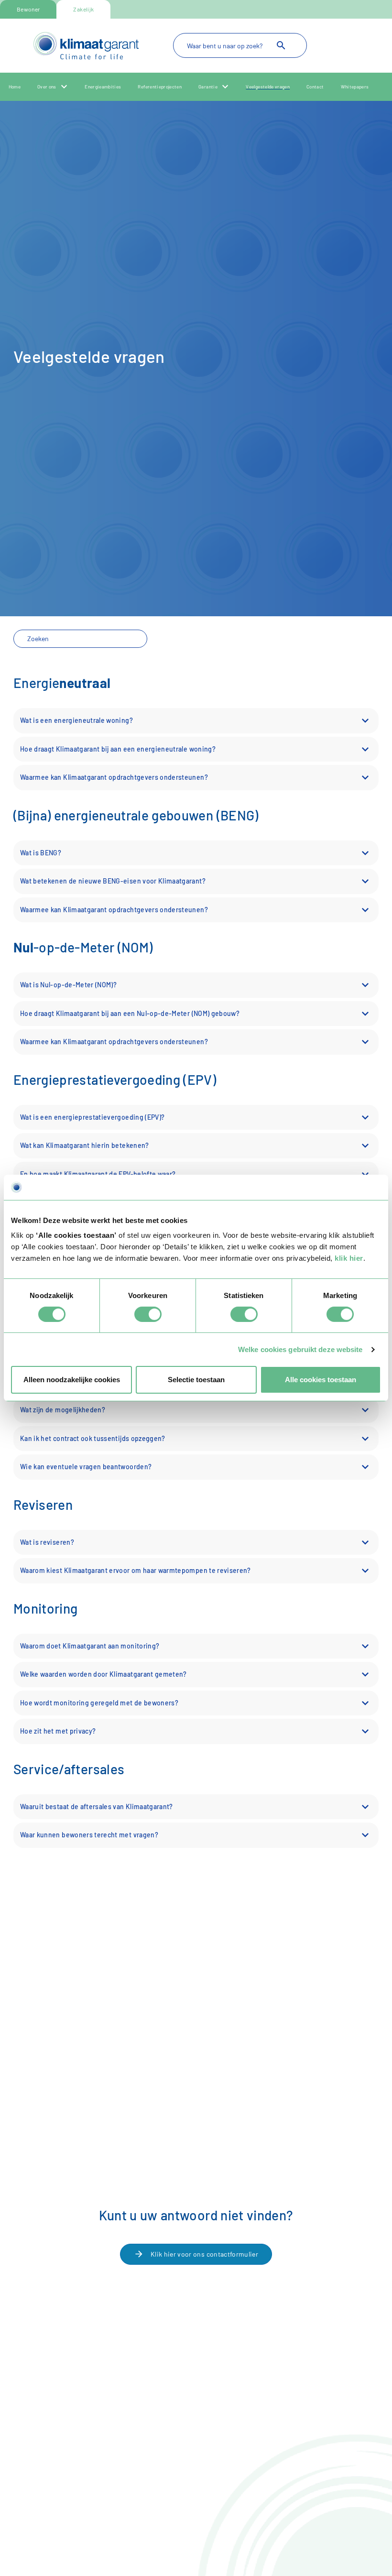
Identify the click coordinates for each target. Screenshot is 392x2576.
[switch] (148, 1314)
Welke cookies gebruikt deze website (300, 1349)
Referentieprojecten (160, 87)
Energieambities (103, 87)
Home (15, 87)
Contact (315, 87)
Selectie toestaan (196, 1380)
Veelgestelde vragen (268, 87)
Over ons (47, 87)
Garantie (208, 87)
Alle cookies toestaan (321, 1380)
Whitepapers (355, 87)
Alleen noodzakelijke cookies (72, 1380)
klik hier (349, 1258)
